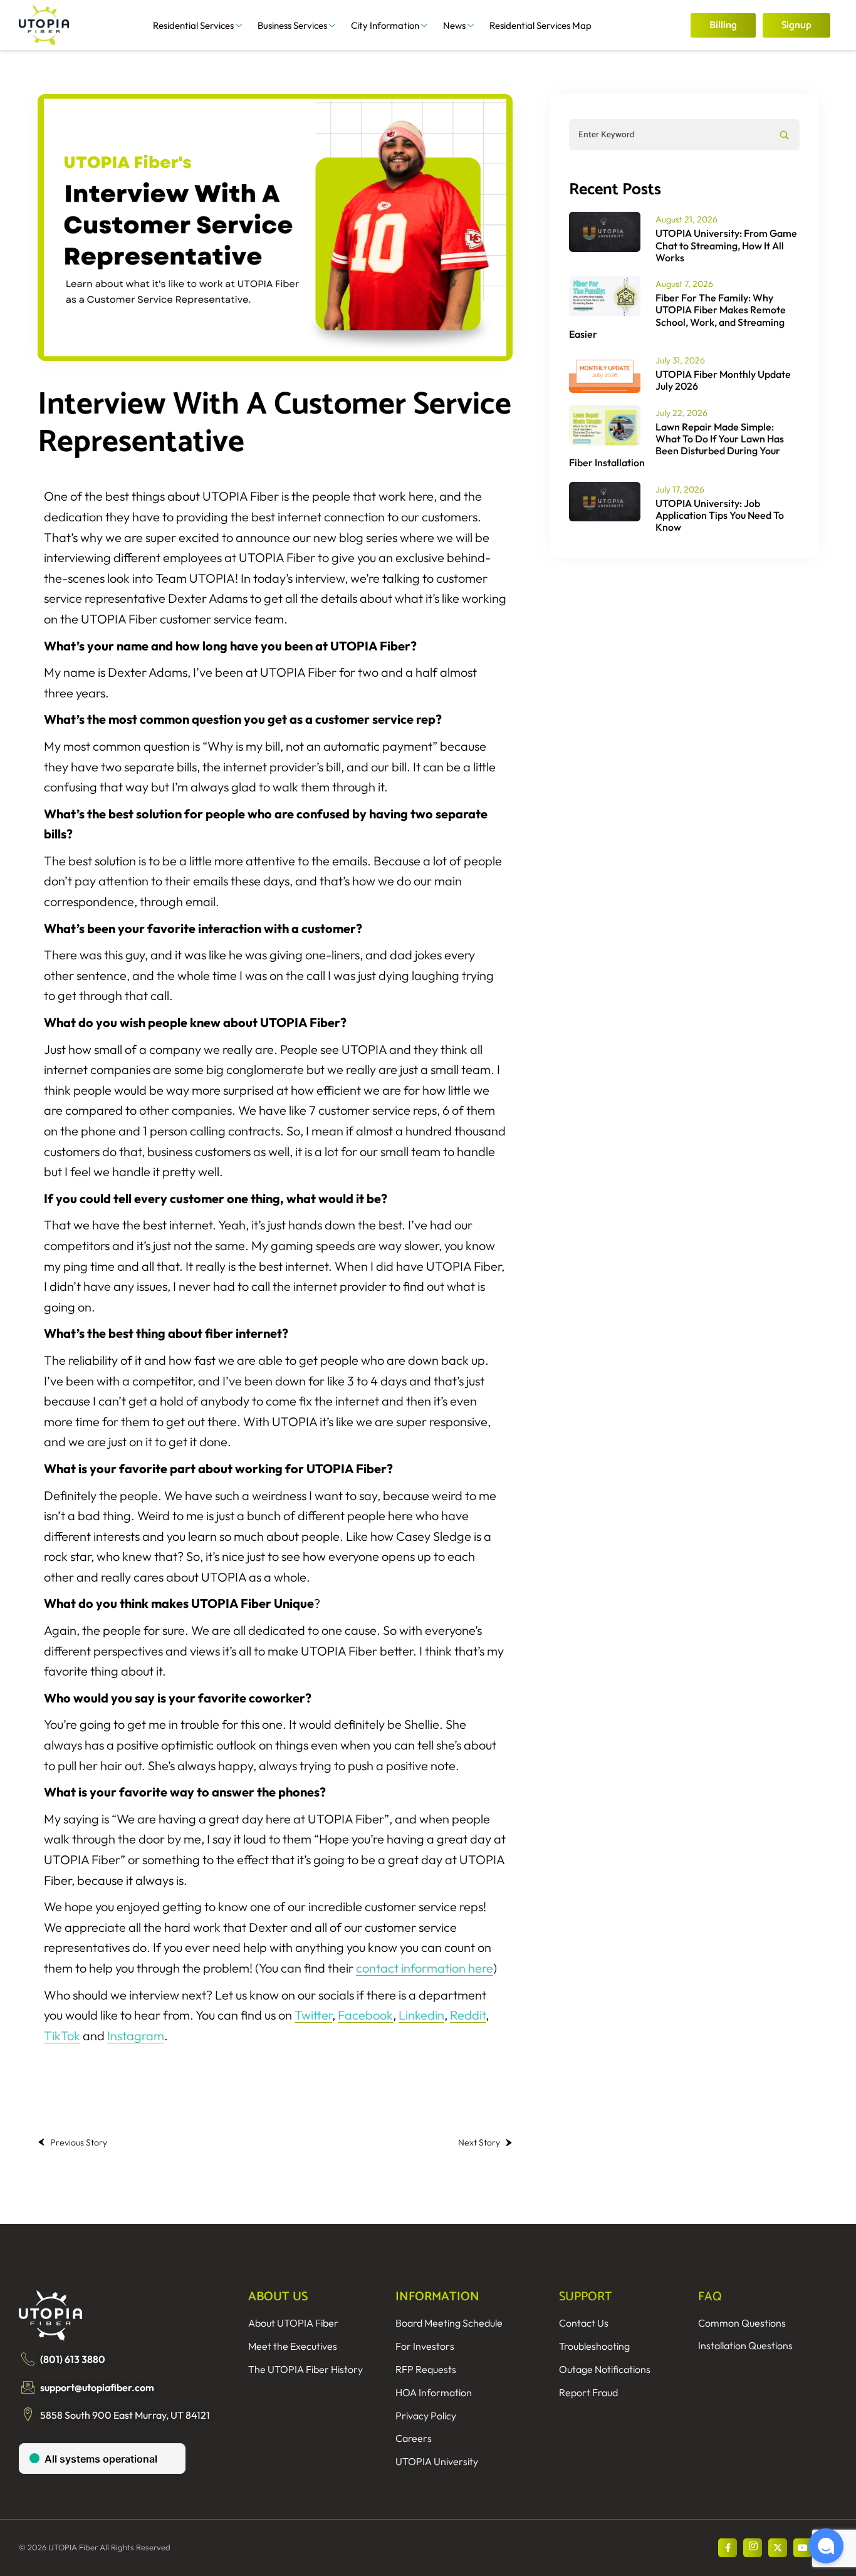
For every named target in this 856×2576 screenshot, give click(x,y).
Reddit (468, 2015)
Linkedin (421, 2015)
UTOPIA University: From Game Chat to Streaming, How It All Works (726, 245)
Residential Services (193, 25)
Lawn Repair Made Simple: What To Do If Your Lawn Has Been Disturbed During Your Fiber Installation (676, 445)
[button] (826, 2546)
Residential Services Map (540, 25)
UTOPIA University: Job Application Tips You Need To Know (720, 515)
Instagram (136, 2036)
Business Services (292, 25)
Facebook (365, 2015)
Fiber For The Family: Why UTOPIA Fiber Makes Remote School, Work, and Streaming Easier (677, 316)
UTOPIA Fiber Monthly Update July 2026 (723, 380)
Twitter (313, 2015)
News (454, 25)
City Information (385, 25)
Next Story (479, 2142)
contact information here (425, 1968)
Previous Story (79, 2142)
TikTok (62, 2036)
